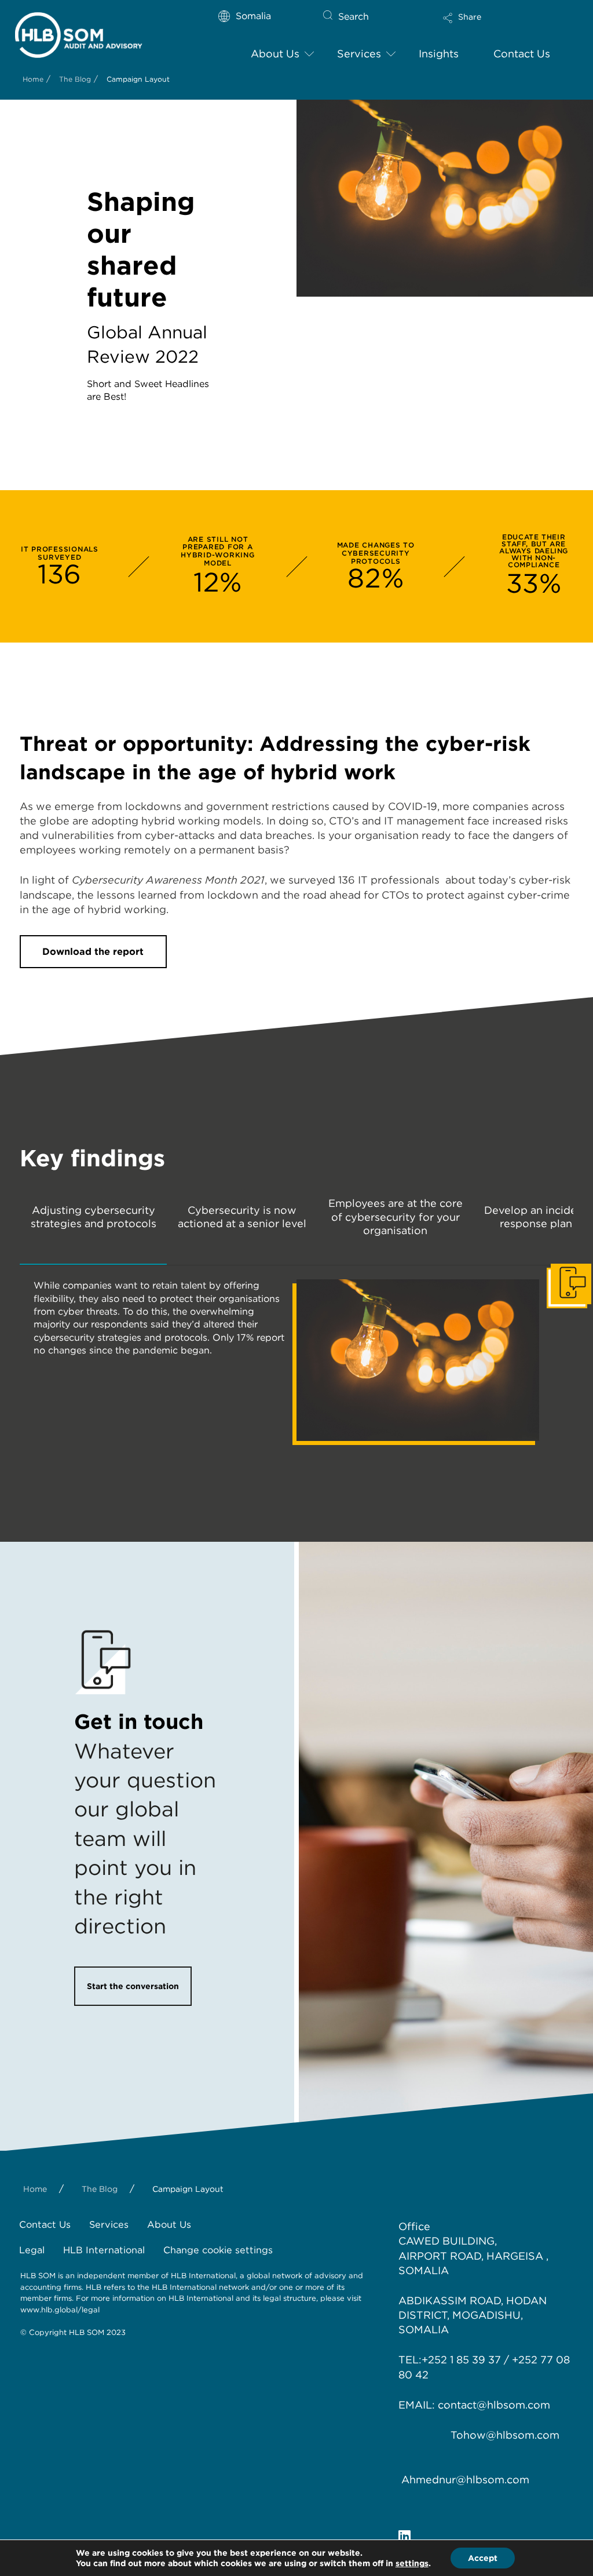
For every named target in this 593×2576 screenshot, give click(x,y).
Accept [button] (483, 2558)
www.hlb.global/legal (60, 2310)
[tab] (93, 1226)
